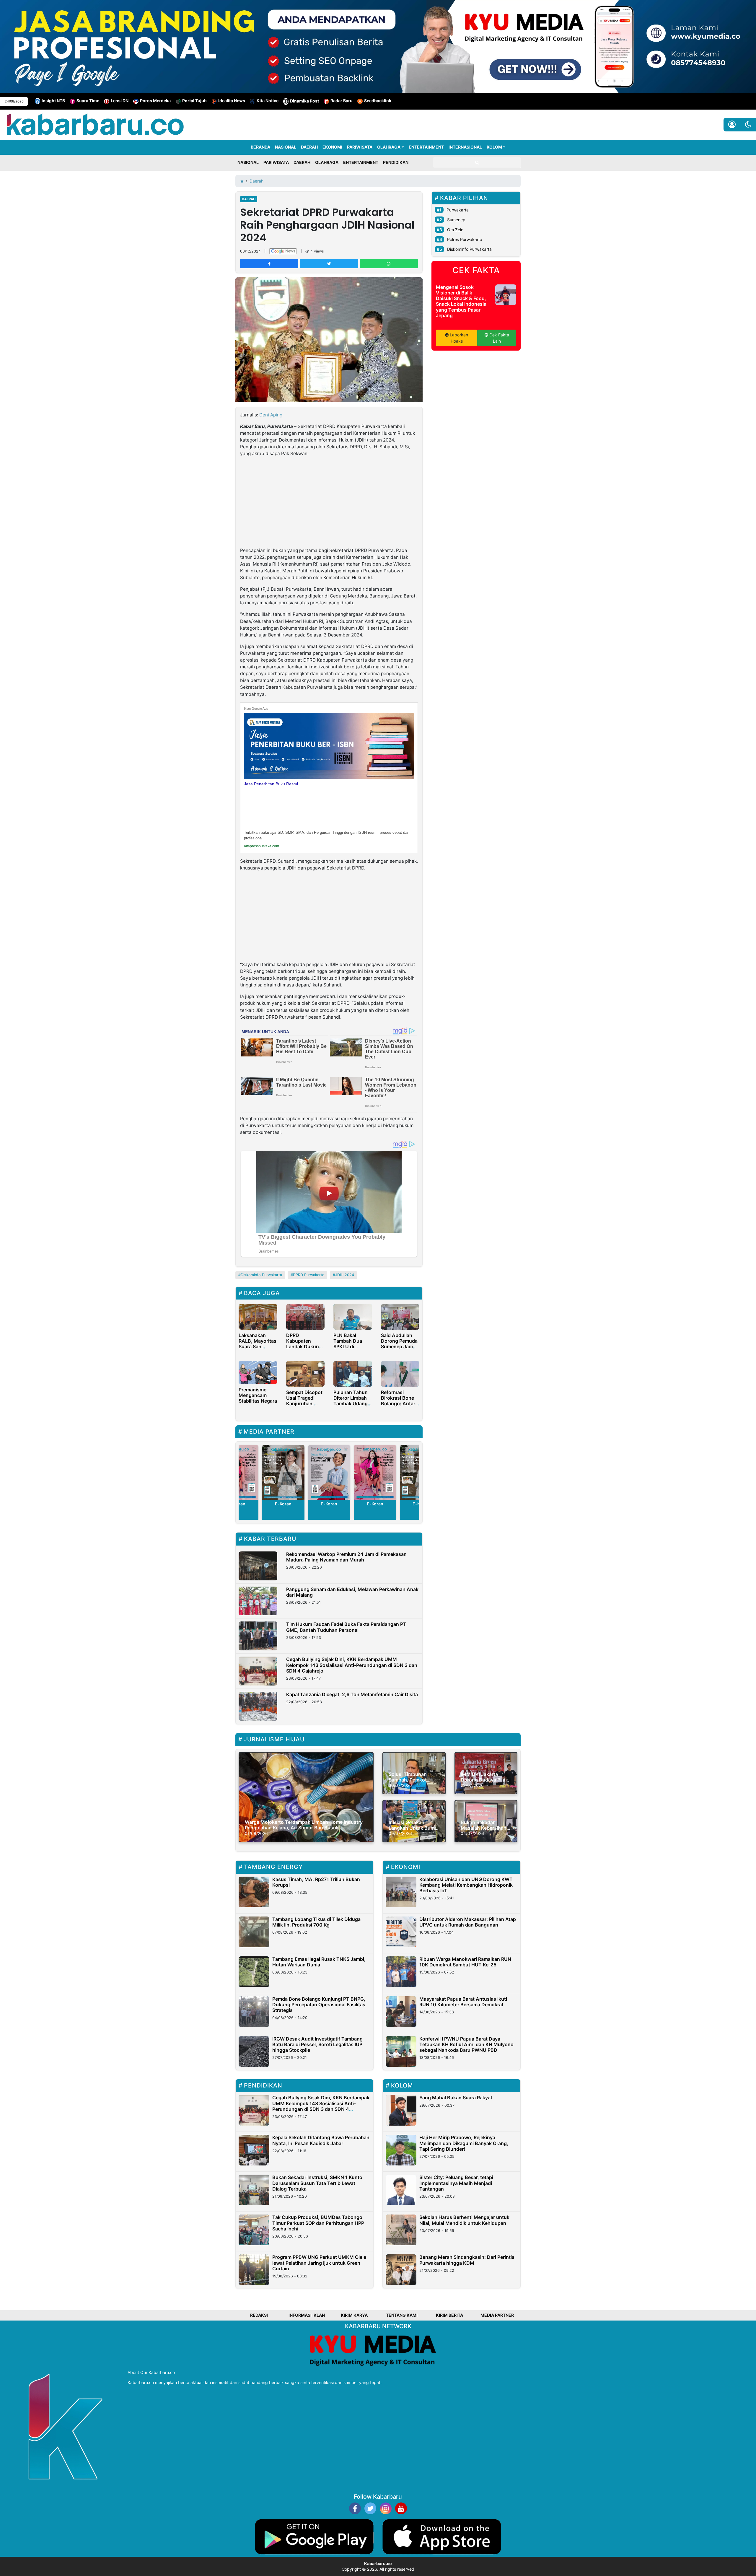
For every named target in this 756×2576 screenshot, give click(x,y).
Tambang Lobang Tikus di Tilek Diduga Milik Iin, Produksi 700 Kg (316, 1922)
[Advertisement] (329, 503)
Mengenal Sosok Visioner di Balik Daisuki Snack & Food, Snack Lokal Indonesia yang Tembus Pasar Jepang (461, 301)
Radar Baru (342, 101)
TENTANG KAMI (402, 2315)
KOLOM (494, 147)
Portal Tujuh (194, 101)
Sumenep (456, 220)
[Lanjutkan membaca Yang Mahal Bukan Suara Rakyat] (401, 2110)
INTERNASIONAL (465, 147)
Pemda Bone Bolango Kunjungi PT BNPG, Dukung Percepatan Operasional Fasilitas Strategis (319, 2005)
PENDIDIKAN (396, 162)
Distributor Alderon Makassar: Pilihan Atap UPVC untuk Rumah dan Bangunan (468, 1922)
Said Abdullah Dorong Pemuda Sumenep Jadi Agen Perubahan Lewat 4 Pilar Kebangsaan (400, 1349)
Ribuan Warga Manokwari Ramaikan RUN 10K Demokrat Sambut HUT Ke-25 (465, 1962)
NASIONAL (286, 147)
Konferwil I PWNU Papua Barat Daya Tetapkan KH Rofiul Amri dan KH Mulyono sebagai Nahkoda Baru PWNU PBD (466, 2044)
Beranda (260, 147)
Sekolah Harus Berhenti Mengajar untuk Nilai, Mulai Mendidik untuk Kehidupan (464, 2220)
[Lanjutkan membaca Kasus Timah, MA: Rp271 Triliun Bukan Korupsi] (254, 1892)
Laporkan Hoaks (458, 338)
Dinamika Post (304, 101)
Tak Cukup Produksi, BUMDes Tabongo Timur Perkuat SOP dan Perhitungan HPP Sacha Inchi (318, 2223)
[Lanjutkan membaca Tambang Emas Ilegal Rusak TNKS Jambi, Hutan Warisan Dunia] (254, 1972)
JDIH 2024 (345, 1275)
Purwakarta (458, 210)
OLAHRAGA (389, 147)
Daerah (249, 199)
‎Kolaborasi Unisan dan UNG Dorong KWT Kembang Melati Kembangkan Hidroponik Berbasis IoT (466, 1885)
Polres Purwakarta (465, 239)
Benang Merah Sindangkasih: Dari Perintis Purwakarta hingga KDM (467, 2260)
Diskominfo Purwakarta (261, 1275)
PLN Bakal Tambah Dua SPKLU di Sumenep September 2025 (352, 1347)
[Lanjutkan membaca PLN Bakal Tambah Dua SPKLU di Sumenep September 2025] (353, 1316)
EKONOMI (332, 147)
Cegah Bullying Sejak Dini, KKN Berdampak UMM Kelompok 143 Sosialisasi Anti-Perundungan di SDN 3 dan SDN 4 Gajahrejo (352, 1665)
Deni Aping (271, 415)
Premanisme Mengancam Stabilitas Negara (258, 1395)
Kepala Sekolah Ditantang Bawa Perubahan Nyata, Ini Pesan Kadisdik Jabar (321, 2140)
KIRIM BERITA (449, 2315)
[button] (748, 125)
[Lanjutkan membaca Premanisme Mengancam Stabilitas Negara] (258, 1372)
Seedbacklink (378, 101)
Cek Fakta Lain (499, 338)
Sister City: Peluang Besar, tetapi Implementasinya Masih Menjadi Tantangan (456, 2183)
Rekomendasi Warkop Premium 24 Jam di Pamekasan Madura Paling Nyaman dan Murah (346, 1557)
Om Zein (455, 230)
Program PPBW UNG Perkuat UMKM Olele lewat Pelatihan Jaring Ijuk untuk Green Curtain (319, 2263)
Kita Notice (268, 101)
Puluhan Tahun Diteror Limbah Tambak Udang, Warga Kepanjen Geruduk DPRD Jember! (352, 1406)
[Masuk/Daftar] (732, 125)
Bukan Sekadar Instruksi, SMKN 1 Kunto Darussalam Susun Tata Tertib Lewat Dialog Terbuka (317, 2183)
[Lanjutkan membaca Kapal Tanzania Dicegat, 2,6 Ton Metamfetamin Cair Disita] (258, 1706)
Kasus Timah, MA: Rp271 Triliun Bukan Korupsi (316, 1882)
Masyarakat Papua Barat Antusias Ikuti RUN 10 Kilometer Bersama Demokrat (463, 2002)
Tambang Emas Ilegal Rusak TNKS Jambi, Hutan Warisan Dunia (319, 1962)
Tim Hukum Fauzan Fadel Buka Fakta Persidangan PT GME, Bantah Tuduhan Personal (346, 1627)
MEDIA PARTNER (497, 2315)
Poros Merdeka (155, 101)
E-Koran (283, 1504)
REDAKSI (259, 2315)
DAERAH (309, 147)
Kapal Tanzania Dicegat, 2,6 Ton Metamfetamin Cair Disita (352, 1694)
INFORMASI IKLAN (307, 2315)
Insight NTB (53, 101)
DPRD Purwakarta (309, 1275)
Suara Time (88, 101)
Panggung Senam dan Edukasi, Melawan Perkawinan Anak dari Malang (352, 1592)
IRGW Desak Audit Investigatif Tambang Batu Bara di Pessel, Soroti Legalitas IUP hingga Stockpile (317, 2044)
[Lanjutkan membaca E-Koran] (283, 1472)
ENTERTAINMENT (426, 147)
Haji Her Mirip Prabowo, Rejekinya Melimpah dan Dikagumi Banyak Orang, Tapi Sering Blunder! (464, 2143)
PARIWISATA (360, 147)
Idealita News (232, 101)
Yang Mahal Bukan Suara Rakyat (456, 2098)
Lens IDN (120, 101)
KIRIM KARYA (354, 2315)
